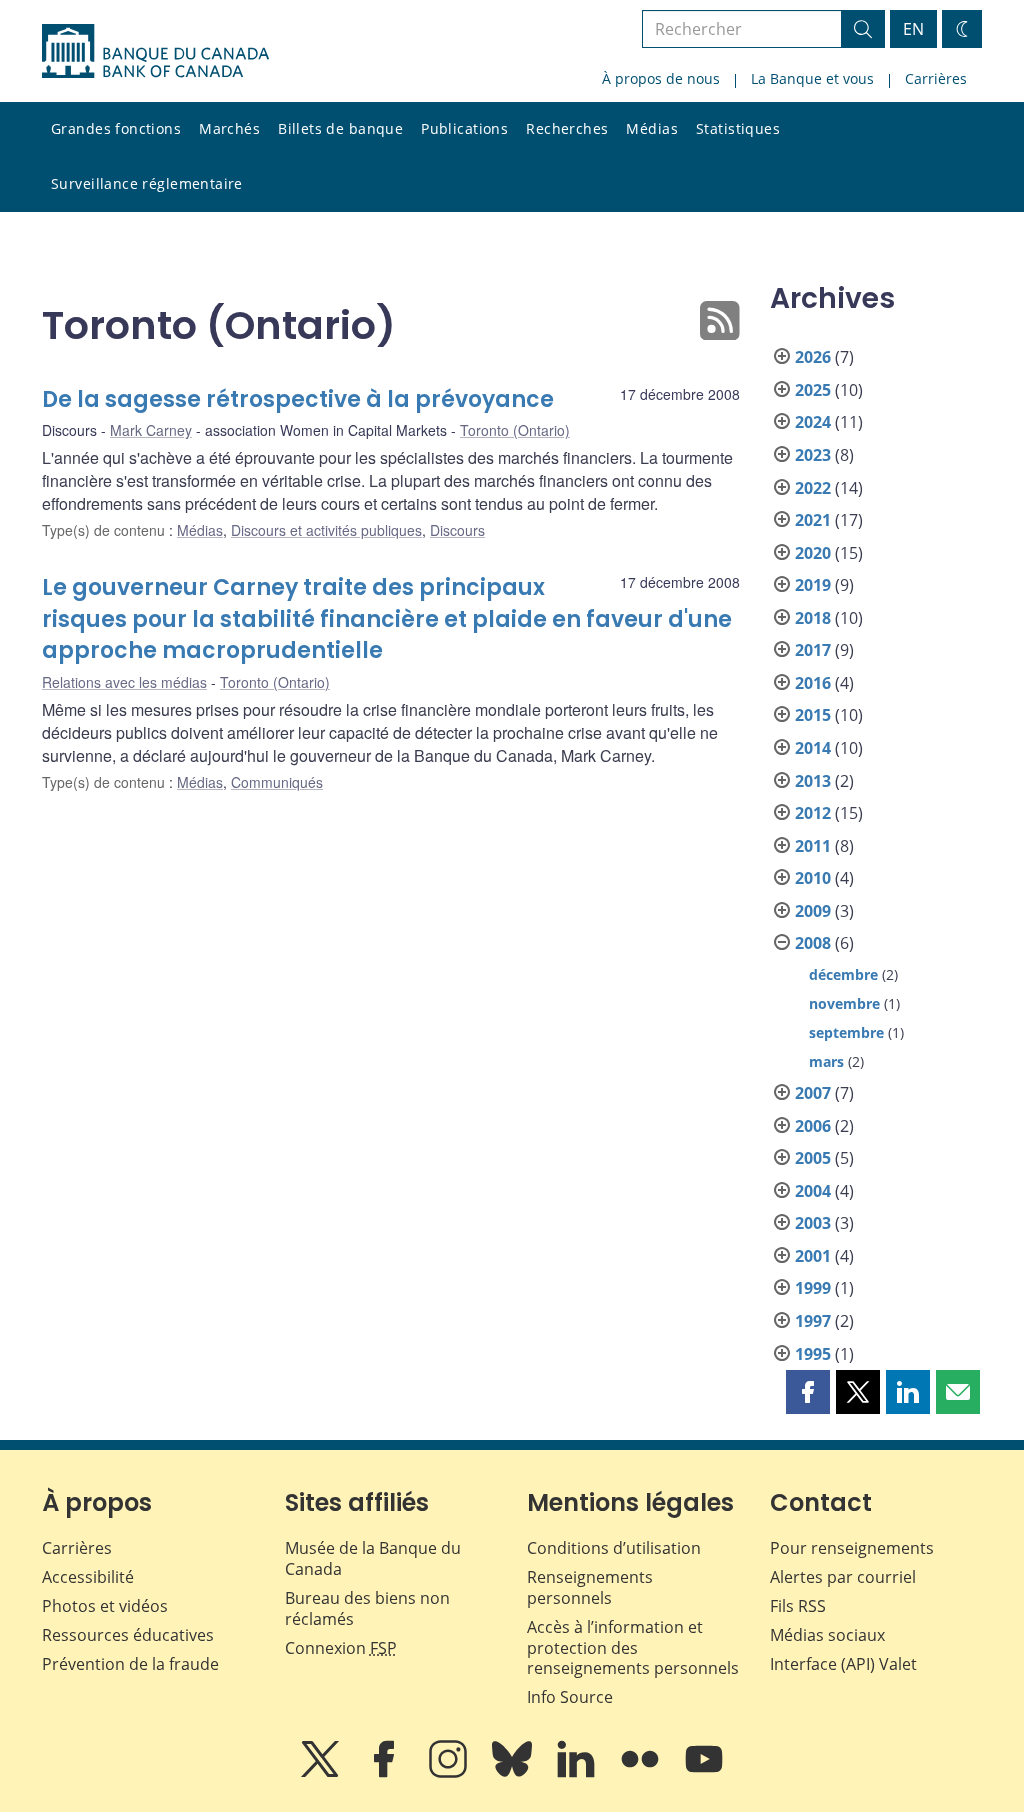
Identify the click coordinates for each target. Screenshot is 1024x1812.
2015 (813, 715)
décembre (843, 974)
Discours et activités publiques (326, 530)
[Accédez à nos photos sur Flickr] (642, 1773)
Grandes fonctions (116, 128)
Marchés (229, 128)
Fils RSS (798, 1606)
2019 (813, 585)
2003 (813, 1223)
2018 (813, 618)
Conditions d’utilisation (614, 1548)
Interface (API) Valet (843, 1664)
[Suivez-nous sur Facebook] (386, 1773)
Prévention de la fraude (130, 1664)
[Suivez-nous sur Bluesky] (514, 1773)
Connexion (341, 1648)
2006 (813, 1126)
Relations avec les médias (124, 682)
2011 (813, 846)
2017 (813, 650)
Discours (457, 530)
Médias (652, 128)
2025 (813, 390)
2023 (813, 455)
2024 (813, 422)
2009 (813, 911)
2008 (813, 943)
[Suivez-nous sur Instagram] (450, 1773)
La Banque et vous (812, 78)
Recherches (567, 128)
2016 (813, 683)
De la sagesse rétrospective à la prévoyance (298, 399)
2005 (813, 1158)
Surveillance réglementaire (147, 183)
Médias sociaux (827, 1635)
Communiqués (277, 782)
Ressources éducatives (128, 1635)
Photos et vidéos (105, 1606)
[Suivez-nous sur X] (322, 1773)
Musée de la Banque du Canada (373, 1558)
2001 (813, 1256)
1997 (813, 1321)
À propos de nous (661, 78)
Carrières (936, 78)
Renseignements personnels (590, 1587)
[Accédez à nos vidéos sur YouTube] (704, 1773)
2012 (813, 813)
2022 (813, 488)
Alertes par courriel (843, 1577)
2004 (813, 1191)
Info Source (570, 1697)
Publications (464, 128)
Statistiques (738, 128)
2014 (813, 748)
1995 (813, 1354)
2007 (813, 1093)
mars (826, 1061)
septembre (846, 1032)
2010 (813, 878)
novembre (844, 1003)
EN (913, 29)
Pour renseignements (852, 1548)
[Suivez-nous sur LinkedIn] (578, 1773)
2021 (813, 520)
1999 (813, 1288)
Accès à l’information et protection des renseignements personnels (633, 1648)
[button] (808, 1392)
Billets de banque (340, 128)
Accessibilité (88, 1577)
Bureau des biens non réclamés (367, 1608)
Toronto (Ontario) (515, 430)
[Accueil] (155, 51)
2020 (813, 553)
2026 (813, 357)
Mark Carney (151, 430)
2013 (813, 781)
